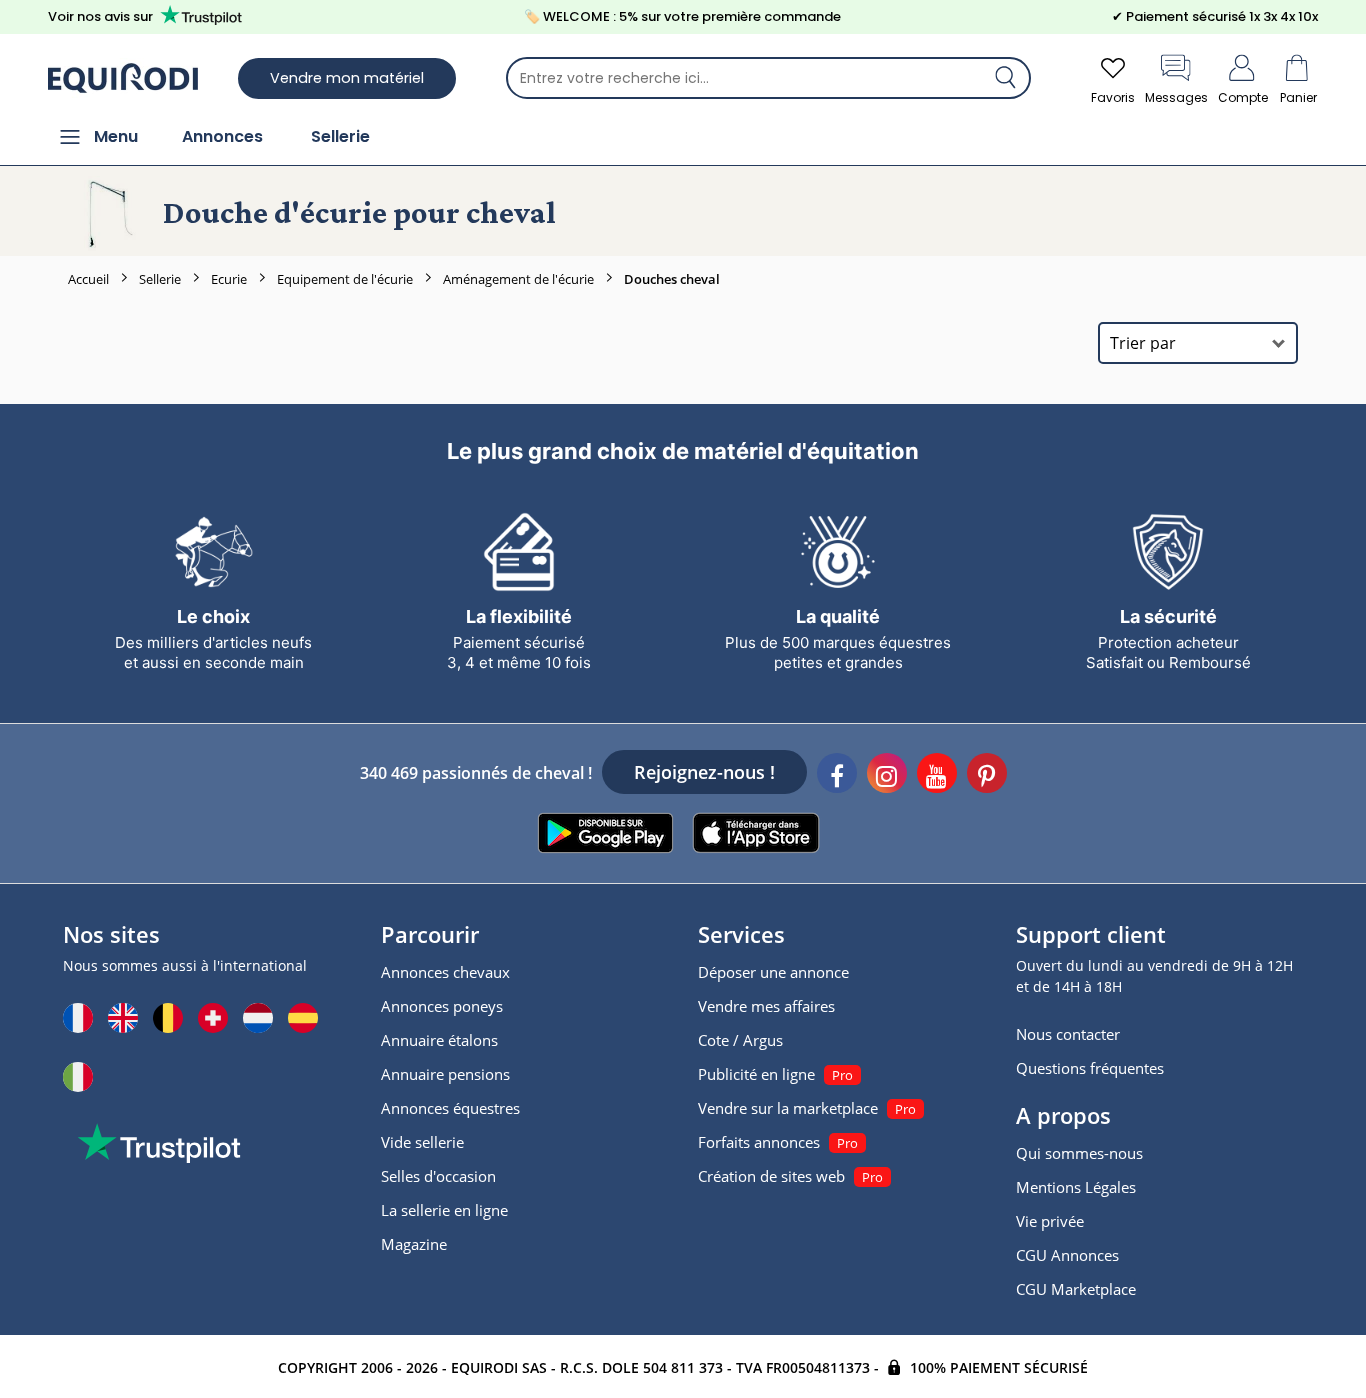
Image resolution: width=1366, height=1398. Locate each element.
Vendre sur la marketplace (788, 1108)
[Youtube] (937, 776)
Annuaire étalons (439, 1040)
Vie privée (1050, 1221)
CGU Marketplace (1076, 1289)
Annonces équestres (450, 1108)
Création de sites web (771, 1176)
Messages (1176, 97)
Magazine (414, 1244)
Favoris (1113, 97)
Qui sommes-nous (1079, 1153)
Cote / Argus (740, 1040)
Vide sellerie (422, 1142)
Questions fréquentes (1090, 1068)
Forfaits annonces (759, 1142)
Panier (1298, 97)
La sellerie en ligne (444, 1210)
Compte (1243, 97)
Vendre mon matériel (347, 78)
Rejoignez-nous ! (704, 772)
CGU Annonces (1067, 1255)
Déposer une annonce (773, 972)
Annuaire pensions (445, 1074)
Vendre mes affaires (766, 1006)
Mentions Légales (1076, 1187)
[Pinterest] (987, 776)
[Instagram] (887, 776)
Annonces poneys (442, 1006)
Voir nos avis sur (100, 16)
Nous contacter (1068, 1034)
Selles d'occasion (438, 1176)
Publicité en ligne (756, 1074)
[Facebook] (837, 776)
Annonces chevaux (445, 972)
